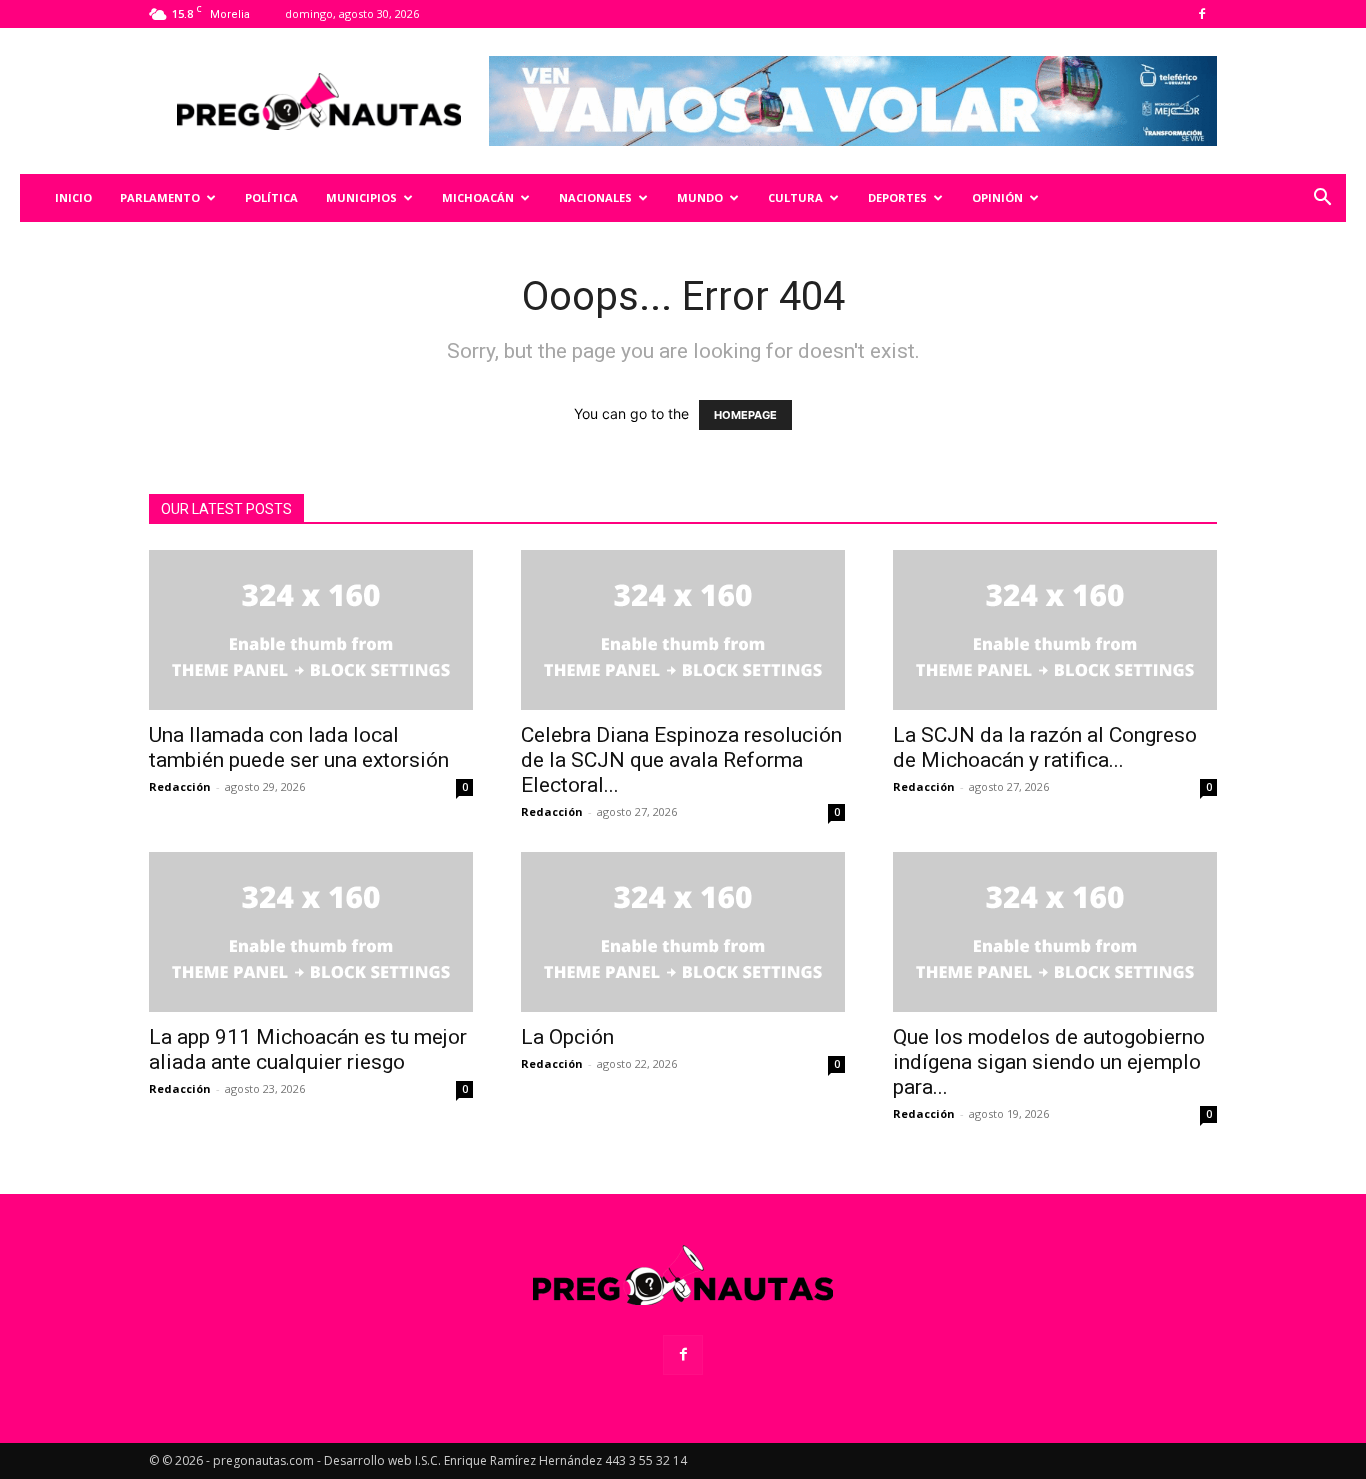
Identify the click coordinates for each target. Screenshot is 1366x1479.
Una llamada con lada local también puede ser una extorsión (299, 747)
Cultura (795, 197)
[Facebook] (1202, 14)
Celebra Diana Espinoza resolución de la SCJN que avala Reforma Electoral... (681, 760)
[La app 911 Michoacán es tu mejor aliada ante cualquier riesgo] (311, 932)
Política (271, 197)
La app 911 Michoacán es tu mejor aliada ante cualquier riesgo (308, 1049)
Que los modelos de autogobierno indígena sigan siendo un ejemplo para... (1049, 1062)
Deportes (897, 197)
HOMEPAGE (745, 415)
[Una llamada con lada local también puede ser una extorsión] (311, 630)
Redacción (180, 786)
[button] (1322, 199)
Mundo (700, 197)
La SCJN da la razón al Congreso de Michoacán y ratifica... (1045, 747)
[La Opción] (683, 932)
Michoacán (478, 197)
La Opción (567, 1037)
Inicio (73, 197)
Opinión (997, 197)
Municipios (361, 197)
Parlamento (160, 197)
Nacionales (595, 197)
